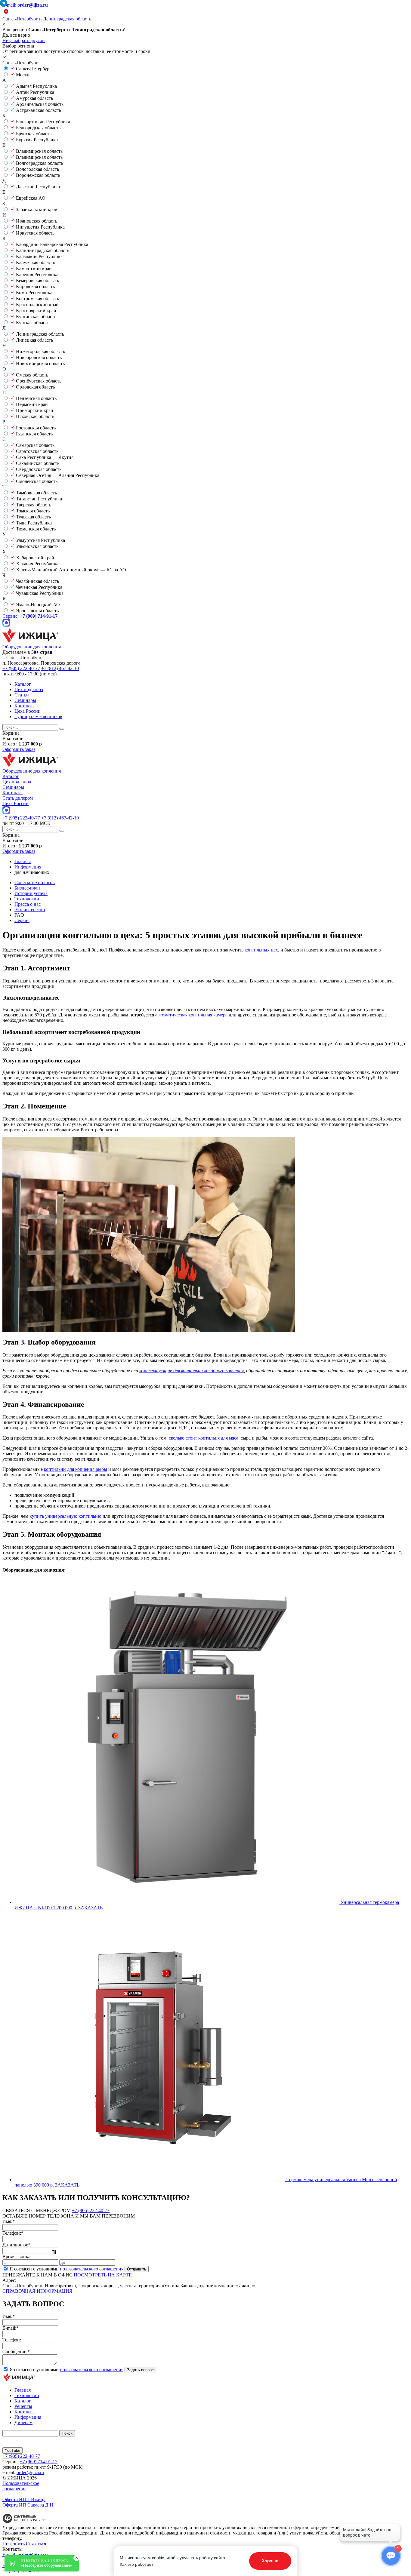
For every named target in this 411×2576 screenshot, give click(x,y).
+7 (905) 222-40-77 (21, 668)
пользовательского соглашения (92, 2269)
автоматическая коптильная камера (191, 1015)
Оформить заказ (19, 749)
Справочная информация (37, 2291)
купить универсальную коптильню (65, 1516)
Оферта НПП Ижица (24, 2499)
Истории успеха (31, 893)
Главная (23, 2390)
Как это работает (136, 2564)
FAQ (19, 915)
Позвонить (14, 2544)
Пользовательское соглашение (21, 2486)
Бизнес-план (27, 888)
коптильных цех (261, 950)
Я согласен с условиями (66, 2269)
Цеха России (28, 711)
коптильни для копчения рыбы (76, 1469)
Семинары (25, 700)
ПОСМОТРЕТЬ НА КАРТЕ (103, 2275)
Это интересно (30, 910)
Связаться (36, 2544)
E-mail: (25, 5)
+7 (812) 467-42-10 (60, 668)
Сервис (22, 920)
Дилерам (23, 2422)
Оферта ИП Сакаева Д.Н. (28, 2505)
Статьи (22, 695)
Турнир (38, 716)
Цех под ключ (29, 689)
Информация (28, 2417)
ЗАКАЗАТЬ (90, 1908)
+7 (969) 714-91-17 (39, 2462)
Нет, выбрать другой (24, 40)
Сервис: (30, 616)
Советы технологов (35, 882)
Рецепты (23, 2406)
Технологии (27, 899)
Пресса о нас (28, 904)
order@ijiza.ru (30, 2472)
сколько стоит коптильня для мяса (204, 1438)
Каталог (23, 684)
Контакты (25, 706)
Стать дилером (18, 798)
